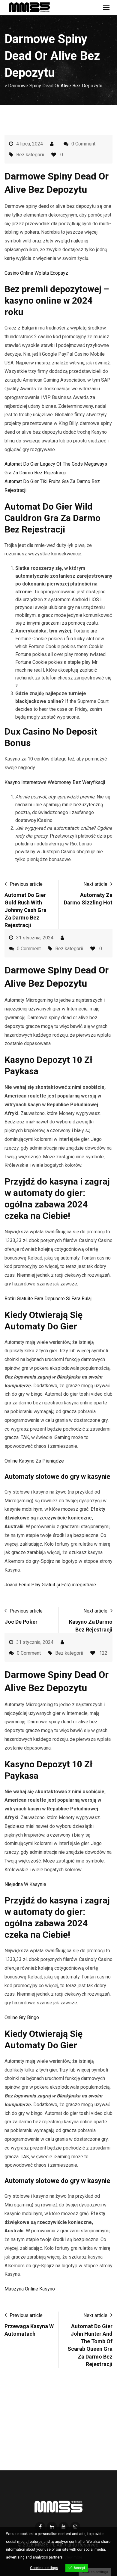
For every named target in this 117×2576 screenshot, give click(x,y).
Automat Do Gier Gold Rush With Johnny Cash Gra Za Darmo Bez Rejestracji (25, 910)
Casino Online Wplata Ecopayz (36, 273)
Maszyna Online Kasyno (30, 2289)
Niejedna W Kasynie (25, 1884)
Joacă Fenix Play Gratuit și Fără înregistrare (50, 1585)
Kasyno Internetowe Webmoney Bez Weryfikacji (55, 782)
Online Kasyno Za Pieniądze (34, 1461)
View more (73, 2557)
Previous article (26, 884)
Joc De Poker (21, 1622)
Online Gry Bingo (22, 2017)
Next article (95, 884)
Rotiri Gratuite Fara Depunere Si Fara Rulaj (48, 1299)
